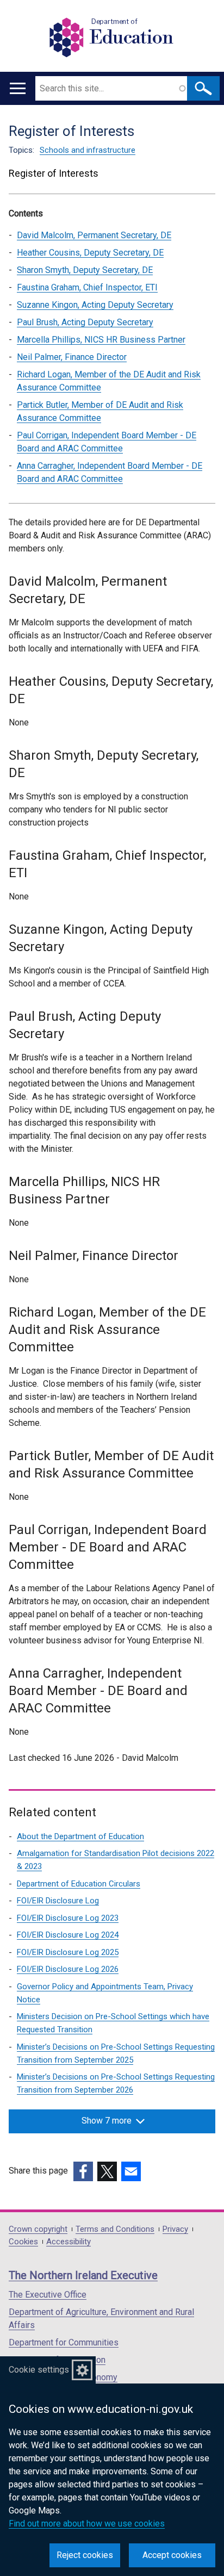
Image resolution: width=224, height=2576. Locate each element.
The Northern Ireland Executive (83, 2275)
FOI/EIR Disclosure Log (58, 1901)
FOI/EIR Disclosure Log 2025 (68, 1952)
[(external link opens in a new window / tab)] (83, 2171)
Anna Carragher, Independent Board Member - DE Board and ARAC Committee (110, 472)
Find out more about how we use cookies (87, 2524)
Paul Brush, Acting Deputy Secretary (85, 322)
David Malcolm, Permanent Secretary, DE (94, 235)
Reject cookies (85, 2555)
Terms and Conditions (115, 2229)
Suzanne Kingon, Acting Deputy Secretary (95, 305)
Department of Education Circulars (79, 1884)
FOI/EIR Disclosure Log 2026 (68, 1969)
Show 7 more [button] (107, 2121)
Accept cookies (172, 2555)
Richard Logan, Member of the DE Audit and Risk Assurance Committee (109, 381)
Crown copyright (38, 2229)
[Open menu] (18, 88)
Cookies (23, 2242)
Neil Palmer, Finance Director (72, 357)
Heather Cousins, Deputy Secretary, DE (90, 253)
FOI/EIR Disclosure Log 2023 (68, 1918)
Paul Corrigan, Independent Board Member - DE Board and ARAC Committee (107, 442)
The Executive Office (48, 2295)
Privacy (175, 2229)
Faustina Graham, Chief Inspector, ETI (87, 287)
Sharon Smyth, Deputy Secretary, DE (85, 270)
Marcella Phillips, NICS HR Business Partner (101, 340)
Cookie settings (39, 2370)
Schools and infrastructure (88, 150)
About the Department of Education (80, 1836)
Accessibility (69, 2242)
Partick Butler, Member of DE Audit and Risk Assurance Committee (100, 411)
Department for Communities (64, 2342)
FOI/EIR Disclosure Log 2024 (68, 1935)
